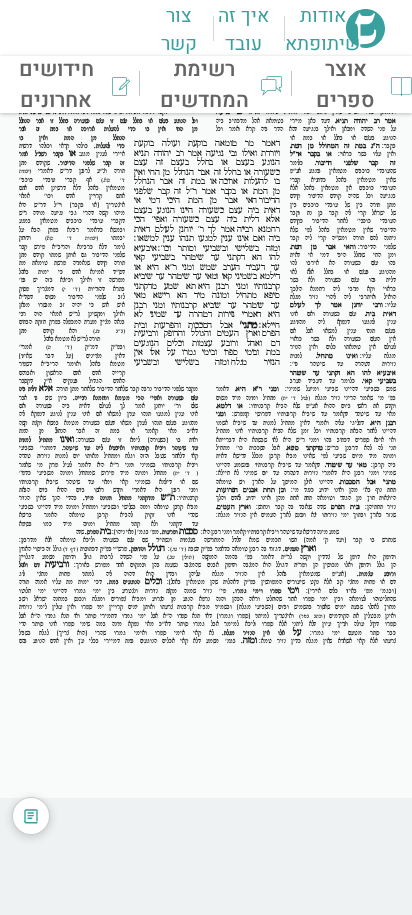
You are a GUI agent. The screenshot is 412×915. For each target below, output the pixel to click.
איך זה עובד (243, 30)
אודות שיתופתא (322, 30)
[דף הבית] (365, 42)
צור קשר (179, 30)
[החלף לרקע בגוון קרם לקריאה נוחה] (31, 816)
